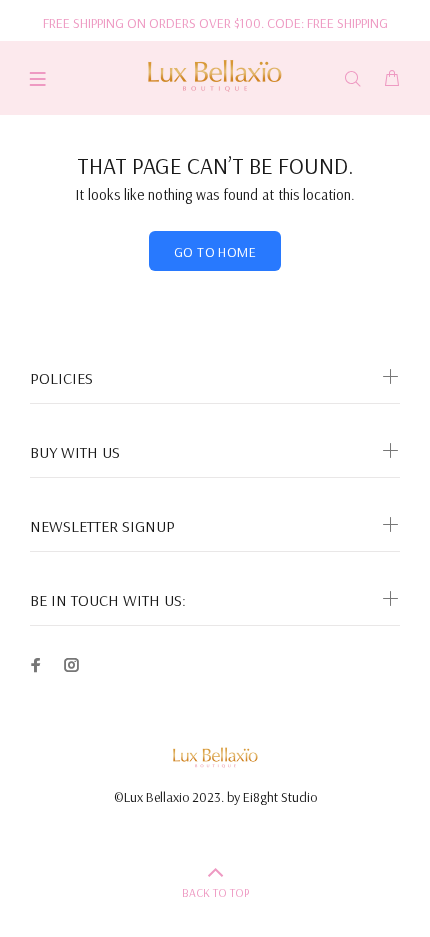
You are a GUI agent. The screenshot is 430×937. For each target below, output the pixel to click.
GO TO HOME (215, 252)
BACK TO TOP (215, 892)
